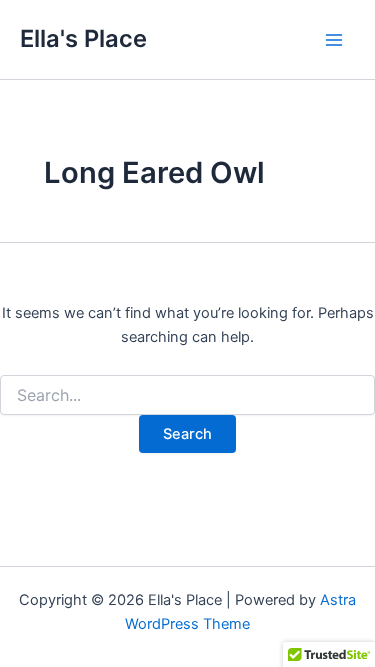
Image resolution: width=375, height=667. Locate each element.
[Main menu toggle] (334, 40)
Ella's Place (83, 38)
